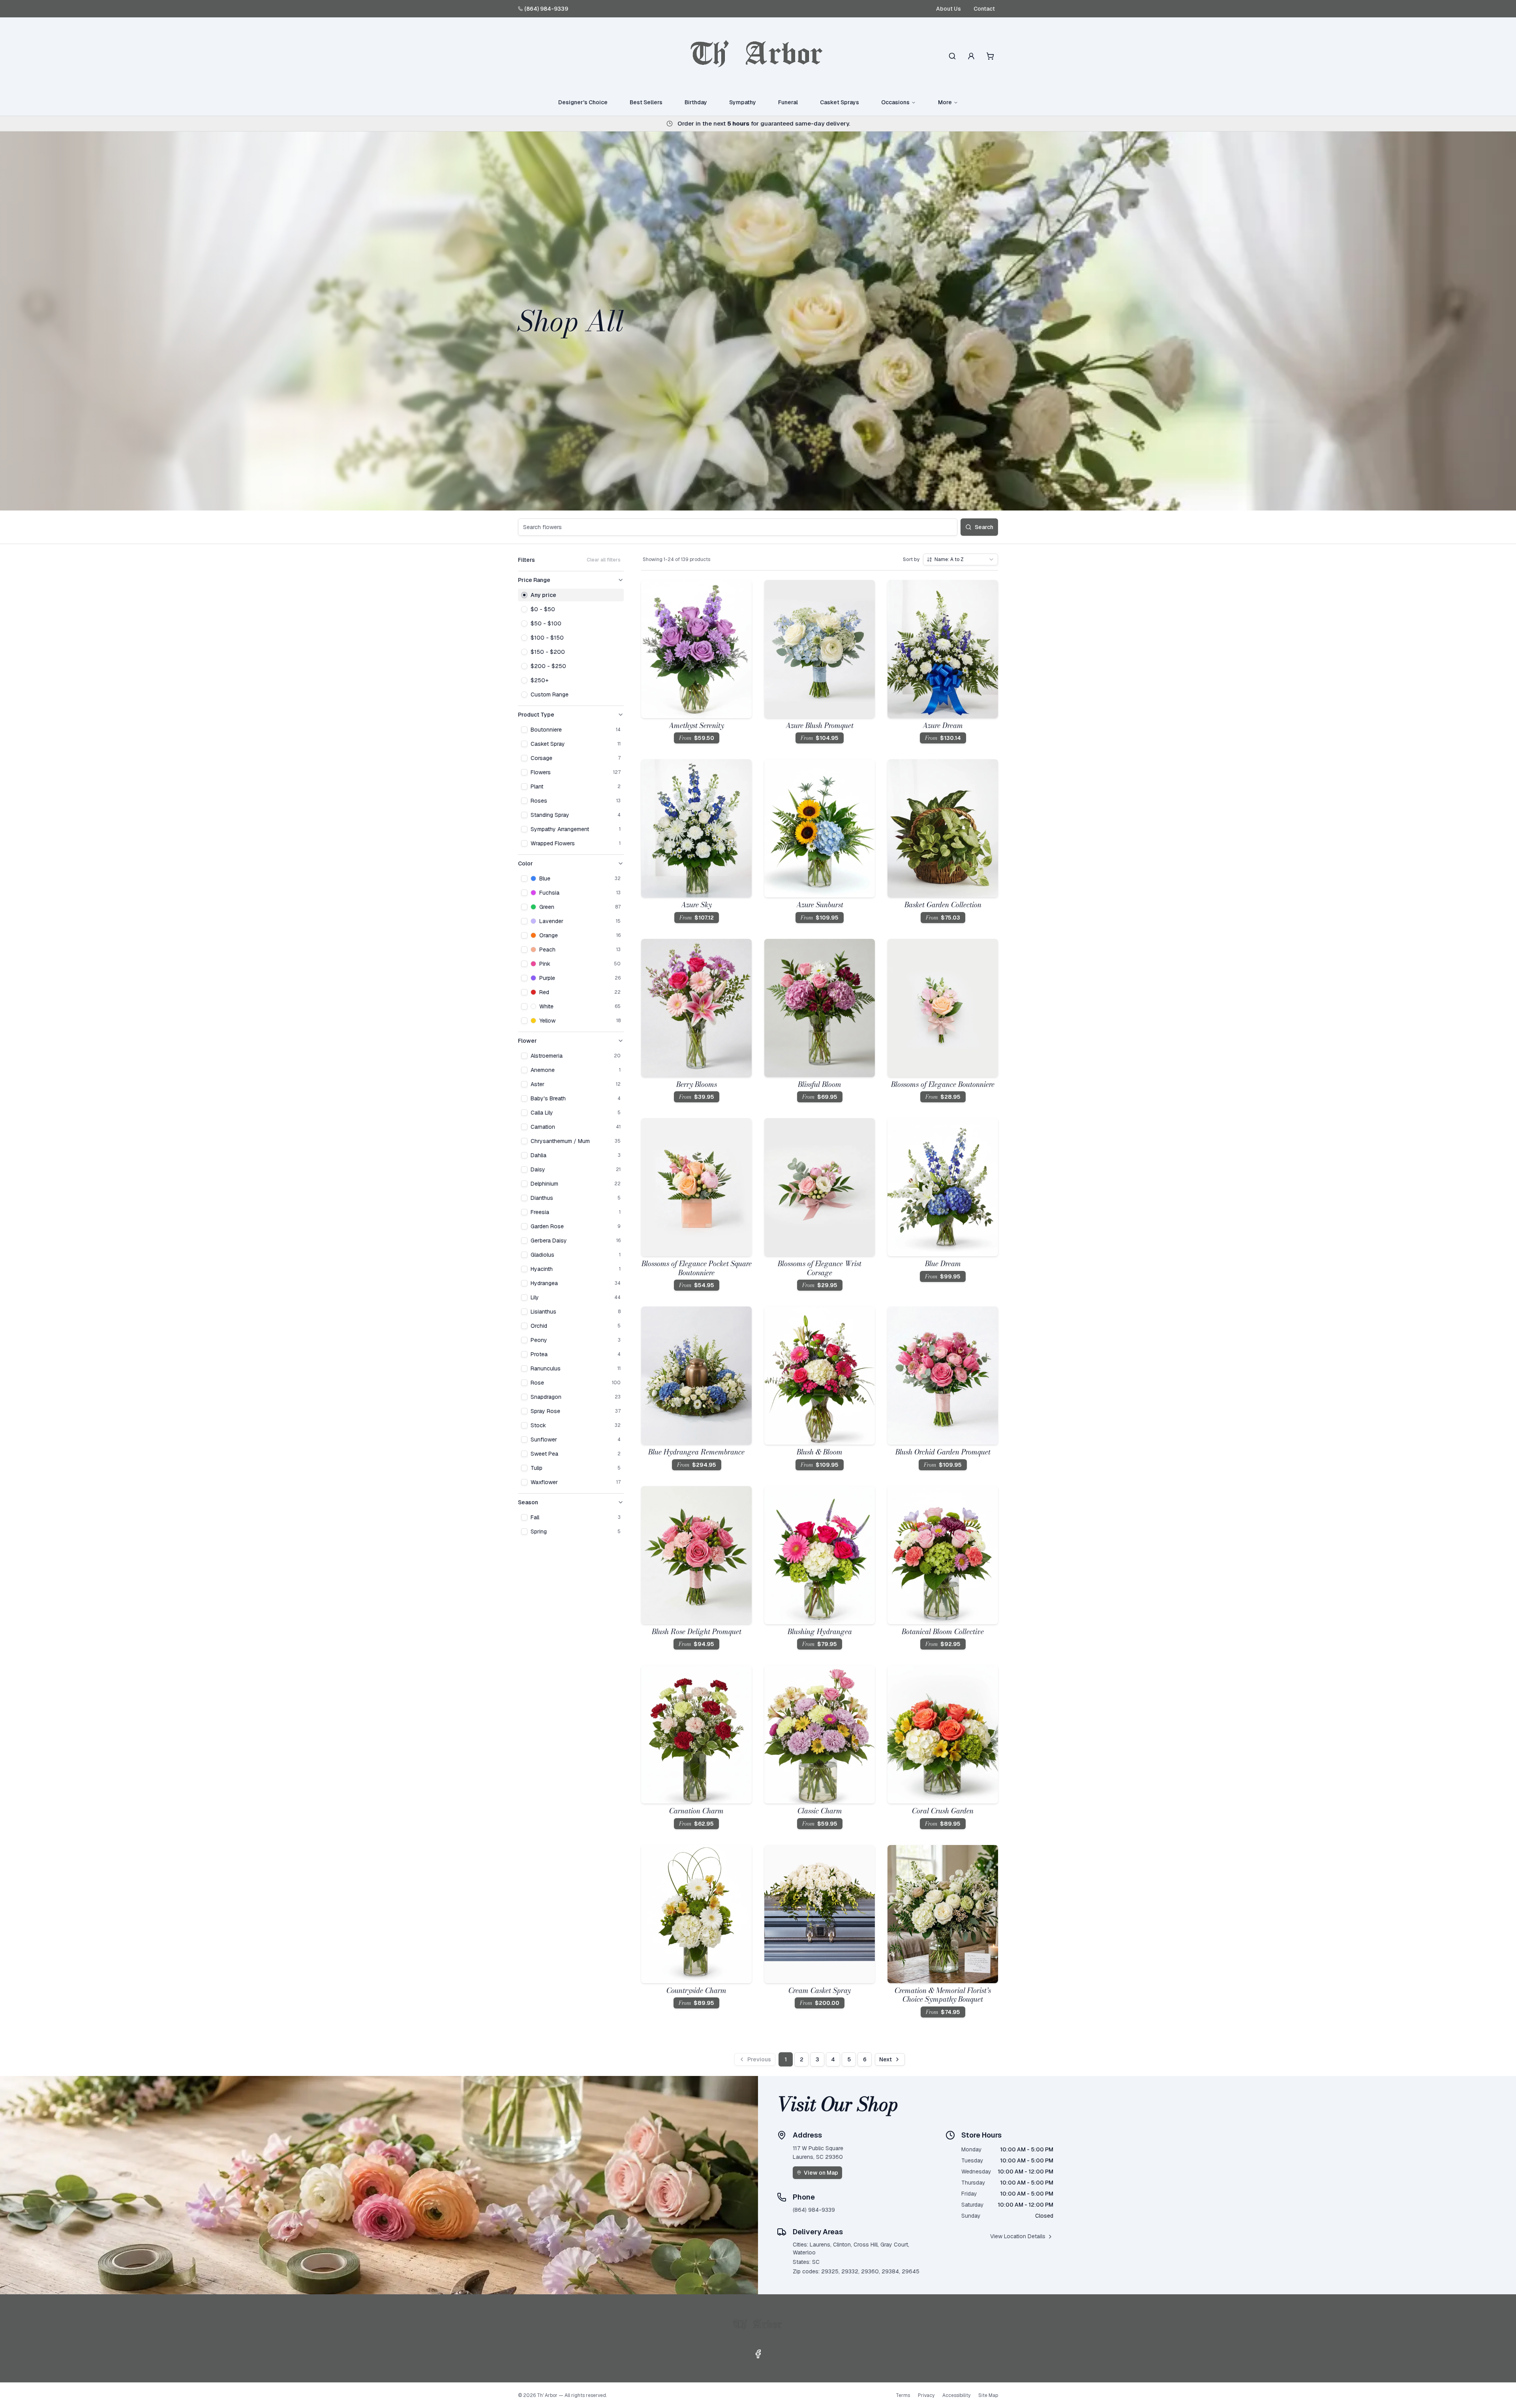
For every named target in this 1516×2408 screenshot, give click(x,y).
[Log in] (971, 56)
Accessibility (956, 2395)
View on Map (821, 2173)
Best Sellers (646, 102)
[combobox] (961, 559)
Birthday (696, 102)
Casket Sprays (840, 102)
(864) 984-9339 (546, 9)
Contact (984, 9)
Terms (903, 2395)
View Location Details (1018, 2236)
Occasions (895, 102)
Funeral (788, 102)
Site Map (988, 2395)
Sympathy (743, 102)
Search (984, 527)
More (945, 102)
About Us (948, 9)
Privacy (926, 2395)
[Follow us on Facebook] (758, 2354)
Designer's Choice (583, 102)
